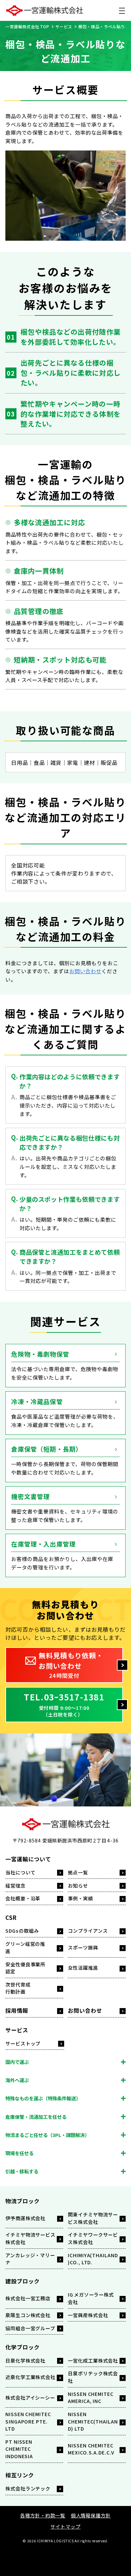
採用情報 (17, 2010)
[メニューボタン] (122, 10)
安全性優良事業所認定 (25, 1968)
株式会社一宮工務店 (28, 2298)
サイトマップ (65, 2526)
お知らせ (78, 1885)
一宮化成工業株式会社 (93, 2360)
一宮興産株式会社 (88, 2315)
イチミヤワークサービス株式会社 (93, 2238)
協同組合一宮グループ (30, 2328)
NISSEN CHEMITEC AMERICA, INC (91, 2397)
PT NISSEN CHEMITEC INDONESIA (19, 2449)
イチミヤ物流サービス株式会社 (30, 2238)
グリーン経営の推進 (25, 1947)
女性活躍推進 (83, 1968)
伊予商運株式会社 (25, 2218)
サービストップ (23, 2043)
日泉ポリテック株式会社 (93, 2377)
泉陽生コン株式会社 (28, 2315)
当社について (20, 1872)
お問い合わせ (85, 971)
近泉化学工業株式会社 (30, 2377)
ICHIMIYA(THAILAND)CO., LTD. (93, 2259)
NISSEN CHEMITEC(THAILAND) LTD (93, 2421)
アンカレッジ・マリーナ (30, 2259)
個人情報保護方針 (91, 2515)
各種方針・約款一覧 (43, 2515)
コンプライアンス (88, 1930)
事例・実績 (80, 1898)
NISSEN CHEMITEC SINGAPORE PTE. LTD (28, 2421)
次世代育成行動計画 (18, 1988)
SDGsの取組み (22, 1930)
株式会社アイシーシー (30, 2397)
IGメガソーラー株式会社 (91, 2298)
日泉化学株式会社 (25, 2360)
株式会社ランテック (28, 2488)
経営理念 (15, 1885)
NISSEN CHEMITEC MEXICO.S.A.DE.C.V (91, 2449)
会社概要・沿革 (23, 1898)
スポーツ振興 (83, 1947)
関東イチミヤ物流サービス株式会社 (93, 2218)
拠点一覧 (78, 1872)
